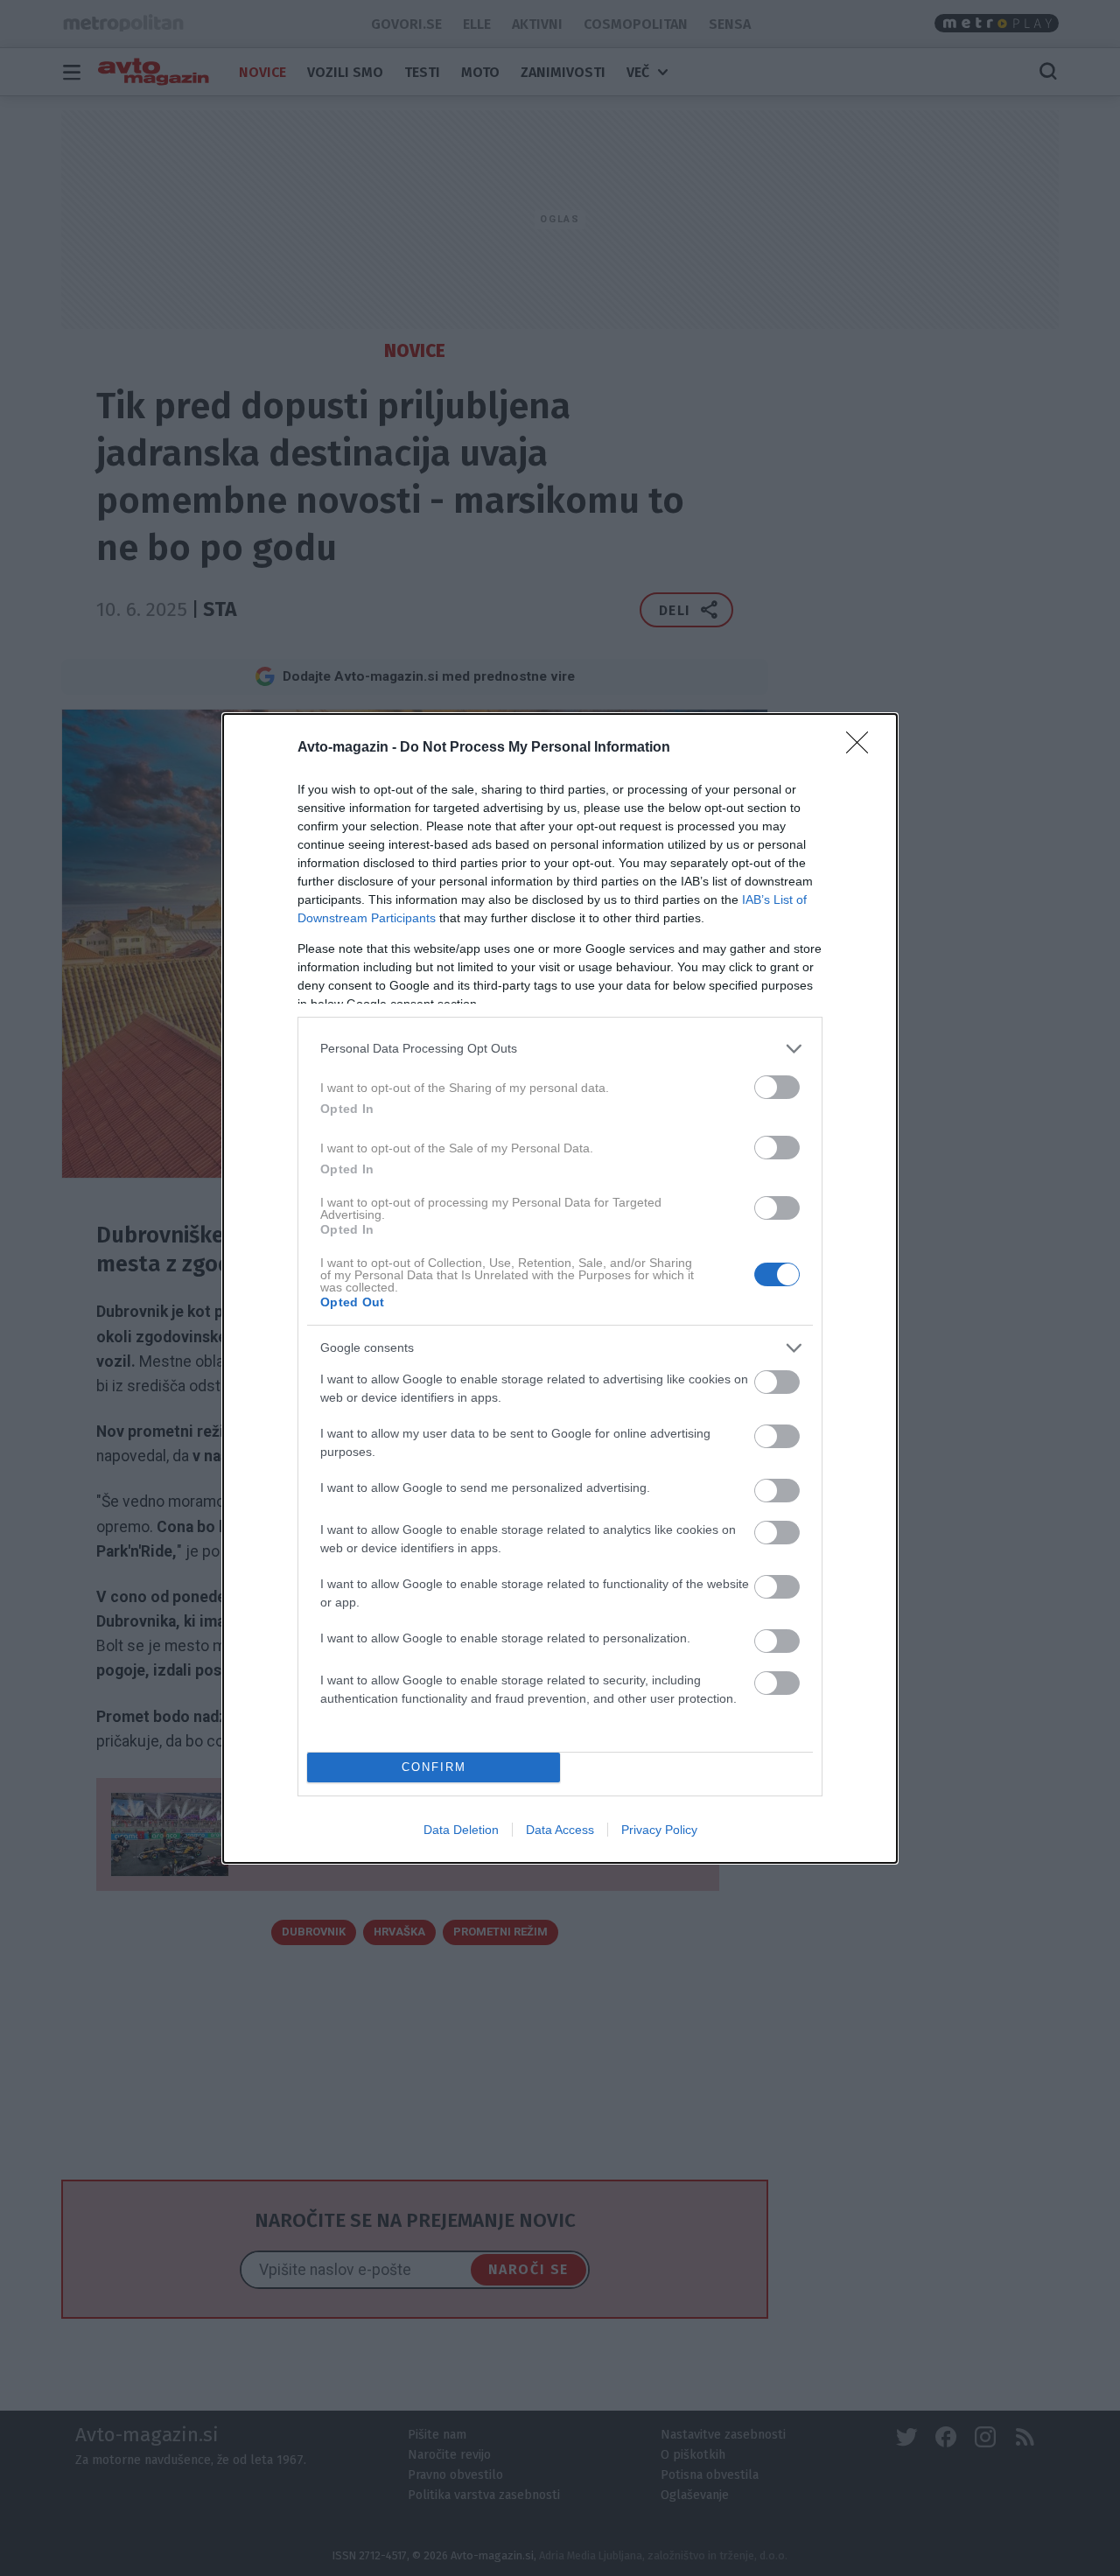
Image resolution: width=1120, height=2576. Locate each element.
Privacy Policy (659, 1830)
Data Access (560, 1830)
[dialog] (560, 1288)
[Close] (863, 748)
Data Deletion (461, 1830)
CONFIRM (434, 1767)
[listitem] (560, 1049)
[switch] (777, 1087)
